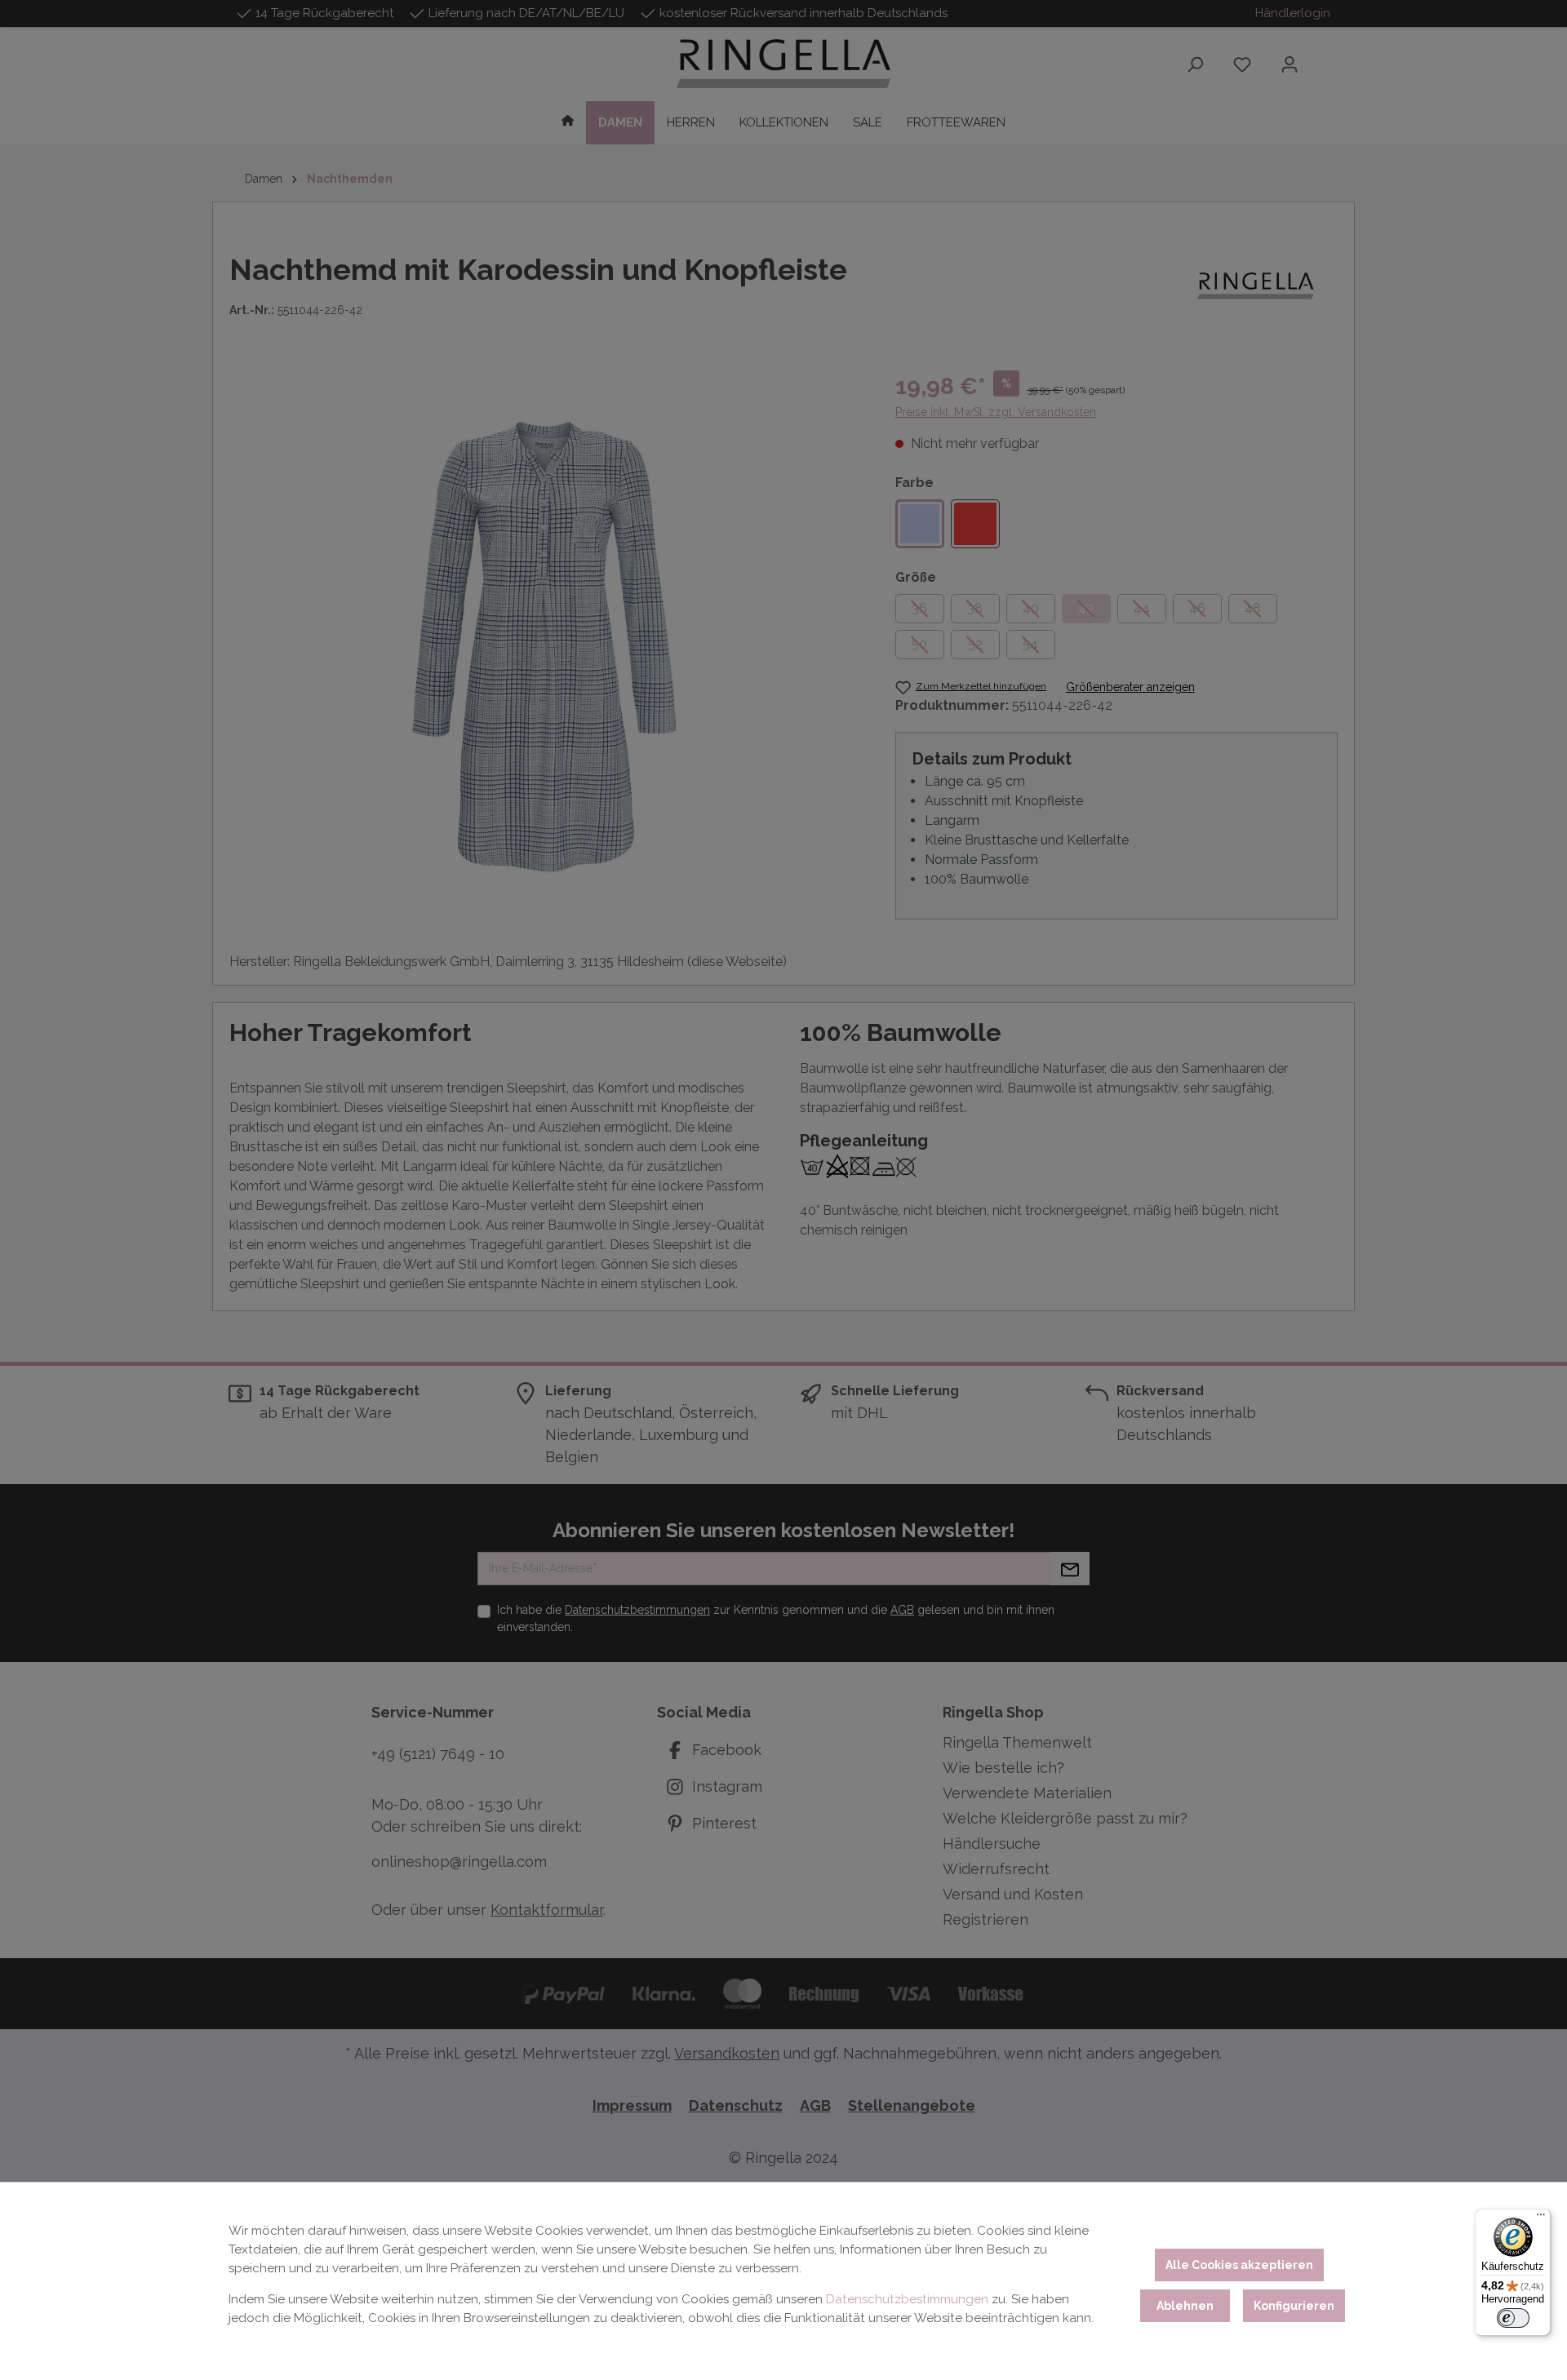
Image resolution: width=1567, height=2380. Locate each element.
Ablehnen (1185, 2306)
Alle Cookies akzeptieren (1239, 2265)
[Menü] (1541, 2218)
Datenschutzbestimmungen (907, 2299)
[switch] (1513, 2318)
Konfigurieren (1294, 2306)
